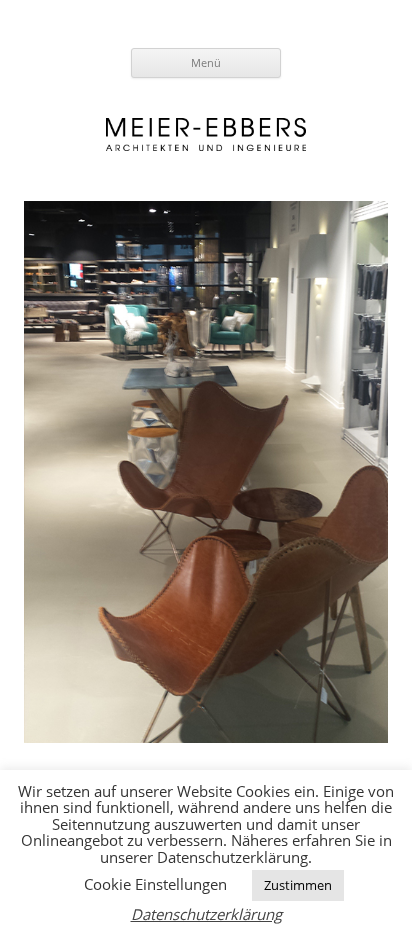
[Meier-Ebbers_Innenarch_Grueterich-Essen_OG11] (206, 472)
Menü (206, 62)
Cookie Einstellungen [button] (155, 884)
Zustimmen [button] (298, 885)
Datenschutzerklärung (206, 914)
